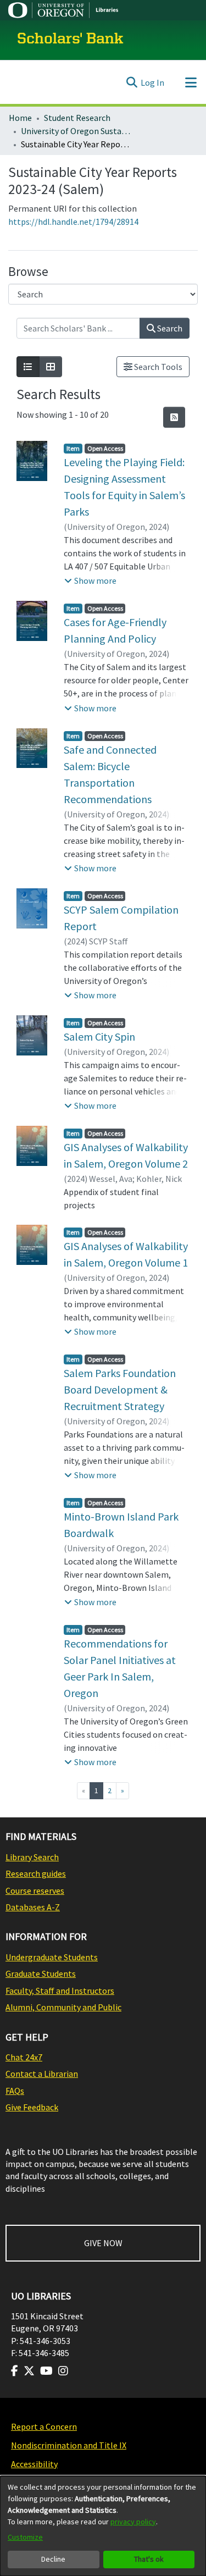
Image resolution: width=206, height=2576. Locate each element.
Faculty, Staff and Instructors (60, 1991)
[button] (90, 581)
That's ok (149, 2559)
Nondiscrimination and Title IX (69, 2445)
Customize (25, 2537)
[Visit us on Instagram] (63, 2371)
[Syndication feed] (174, 417)
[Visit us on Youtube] (46, 2371)
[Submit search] (132, 82)
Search (169, 328)
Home (20, 118)
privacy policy (133, 2522)
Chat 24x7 (24, 2057)
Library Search (32, 1857)
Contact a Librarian (42, 2074)
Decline (53, 2559)
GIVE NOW (103, 2243)
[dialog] (103, 2526)
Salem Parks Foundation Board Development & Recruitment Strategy (120, 1389)
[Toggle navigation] (191, 82)
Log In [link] (152, 82)
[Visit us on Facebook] (15, 2371)
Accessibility (34, 2464)
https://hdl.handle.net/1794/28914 (73, 222)
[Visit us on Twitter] (29, 2371)
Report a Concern (44, 2426)
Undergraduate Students (52, 1957)
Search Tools (157, 367)
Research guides (36, 1873)
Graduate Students (41, 1974)
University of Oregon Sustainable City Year (76, 131)
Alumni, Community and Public (63, 2007)
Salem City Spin (99, 1037)
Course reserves (35, 1890)
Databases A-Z (33, 1907)
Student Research (77, 118)
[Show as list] (28, 367)
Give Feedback (32, 2107)
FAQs (15, 2091)
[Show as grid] (51, 367)
